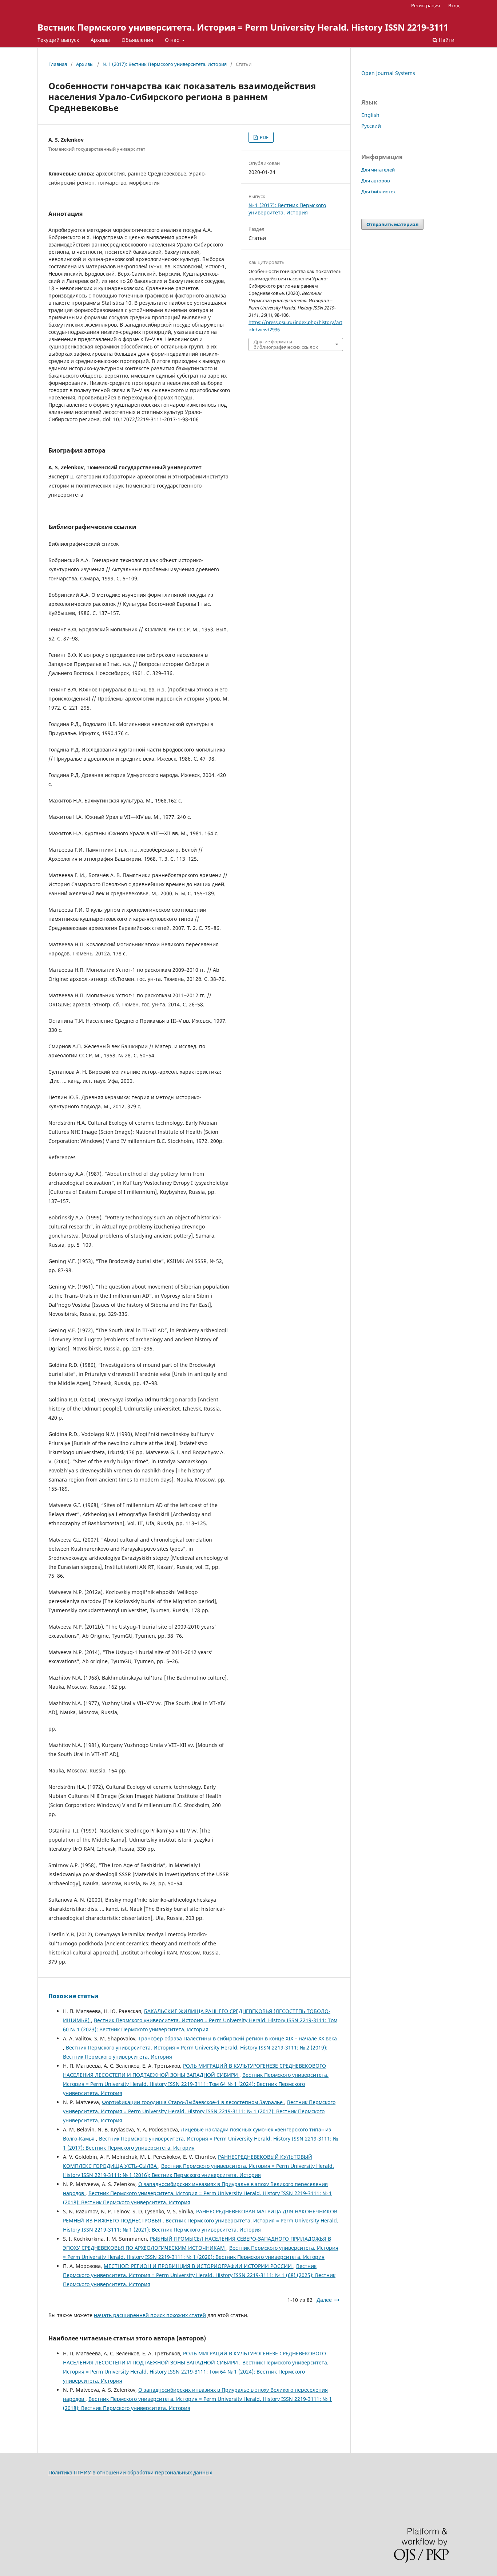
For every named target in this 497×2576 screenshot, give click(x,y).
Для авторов (375, 181)
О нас (173, 40)
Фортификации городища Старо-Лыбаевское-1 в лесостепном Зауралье (193, 2102)
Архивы (100, 40)
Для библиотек (379, 192)
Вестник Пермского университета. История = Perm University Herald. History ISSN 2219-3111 (243, 27)
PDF (264, 137)
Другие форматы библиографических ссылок (286, 344)
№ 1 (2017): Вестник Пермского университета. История (165, 64)
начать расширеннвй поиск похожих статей (150, 2315)
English (370, 115)
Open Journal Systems (388, 73)
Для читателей (378, 170)
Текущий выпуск (58, 40)
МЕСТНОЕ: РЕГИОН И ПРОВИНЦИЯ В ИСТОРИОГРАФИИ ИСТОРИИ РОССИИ (198, 2266)
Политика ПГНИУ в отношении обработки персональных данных (130, 2472)
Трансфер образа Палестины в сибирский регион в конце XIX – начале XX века (238, 2038)
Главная (58, 64)
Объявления (137, 40)
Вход (454, 5)
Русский (371, 126)
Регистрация (426, 5)
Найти (446, 40)
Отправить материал (392, 224)
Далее (324, 2300)
